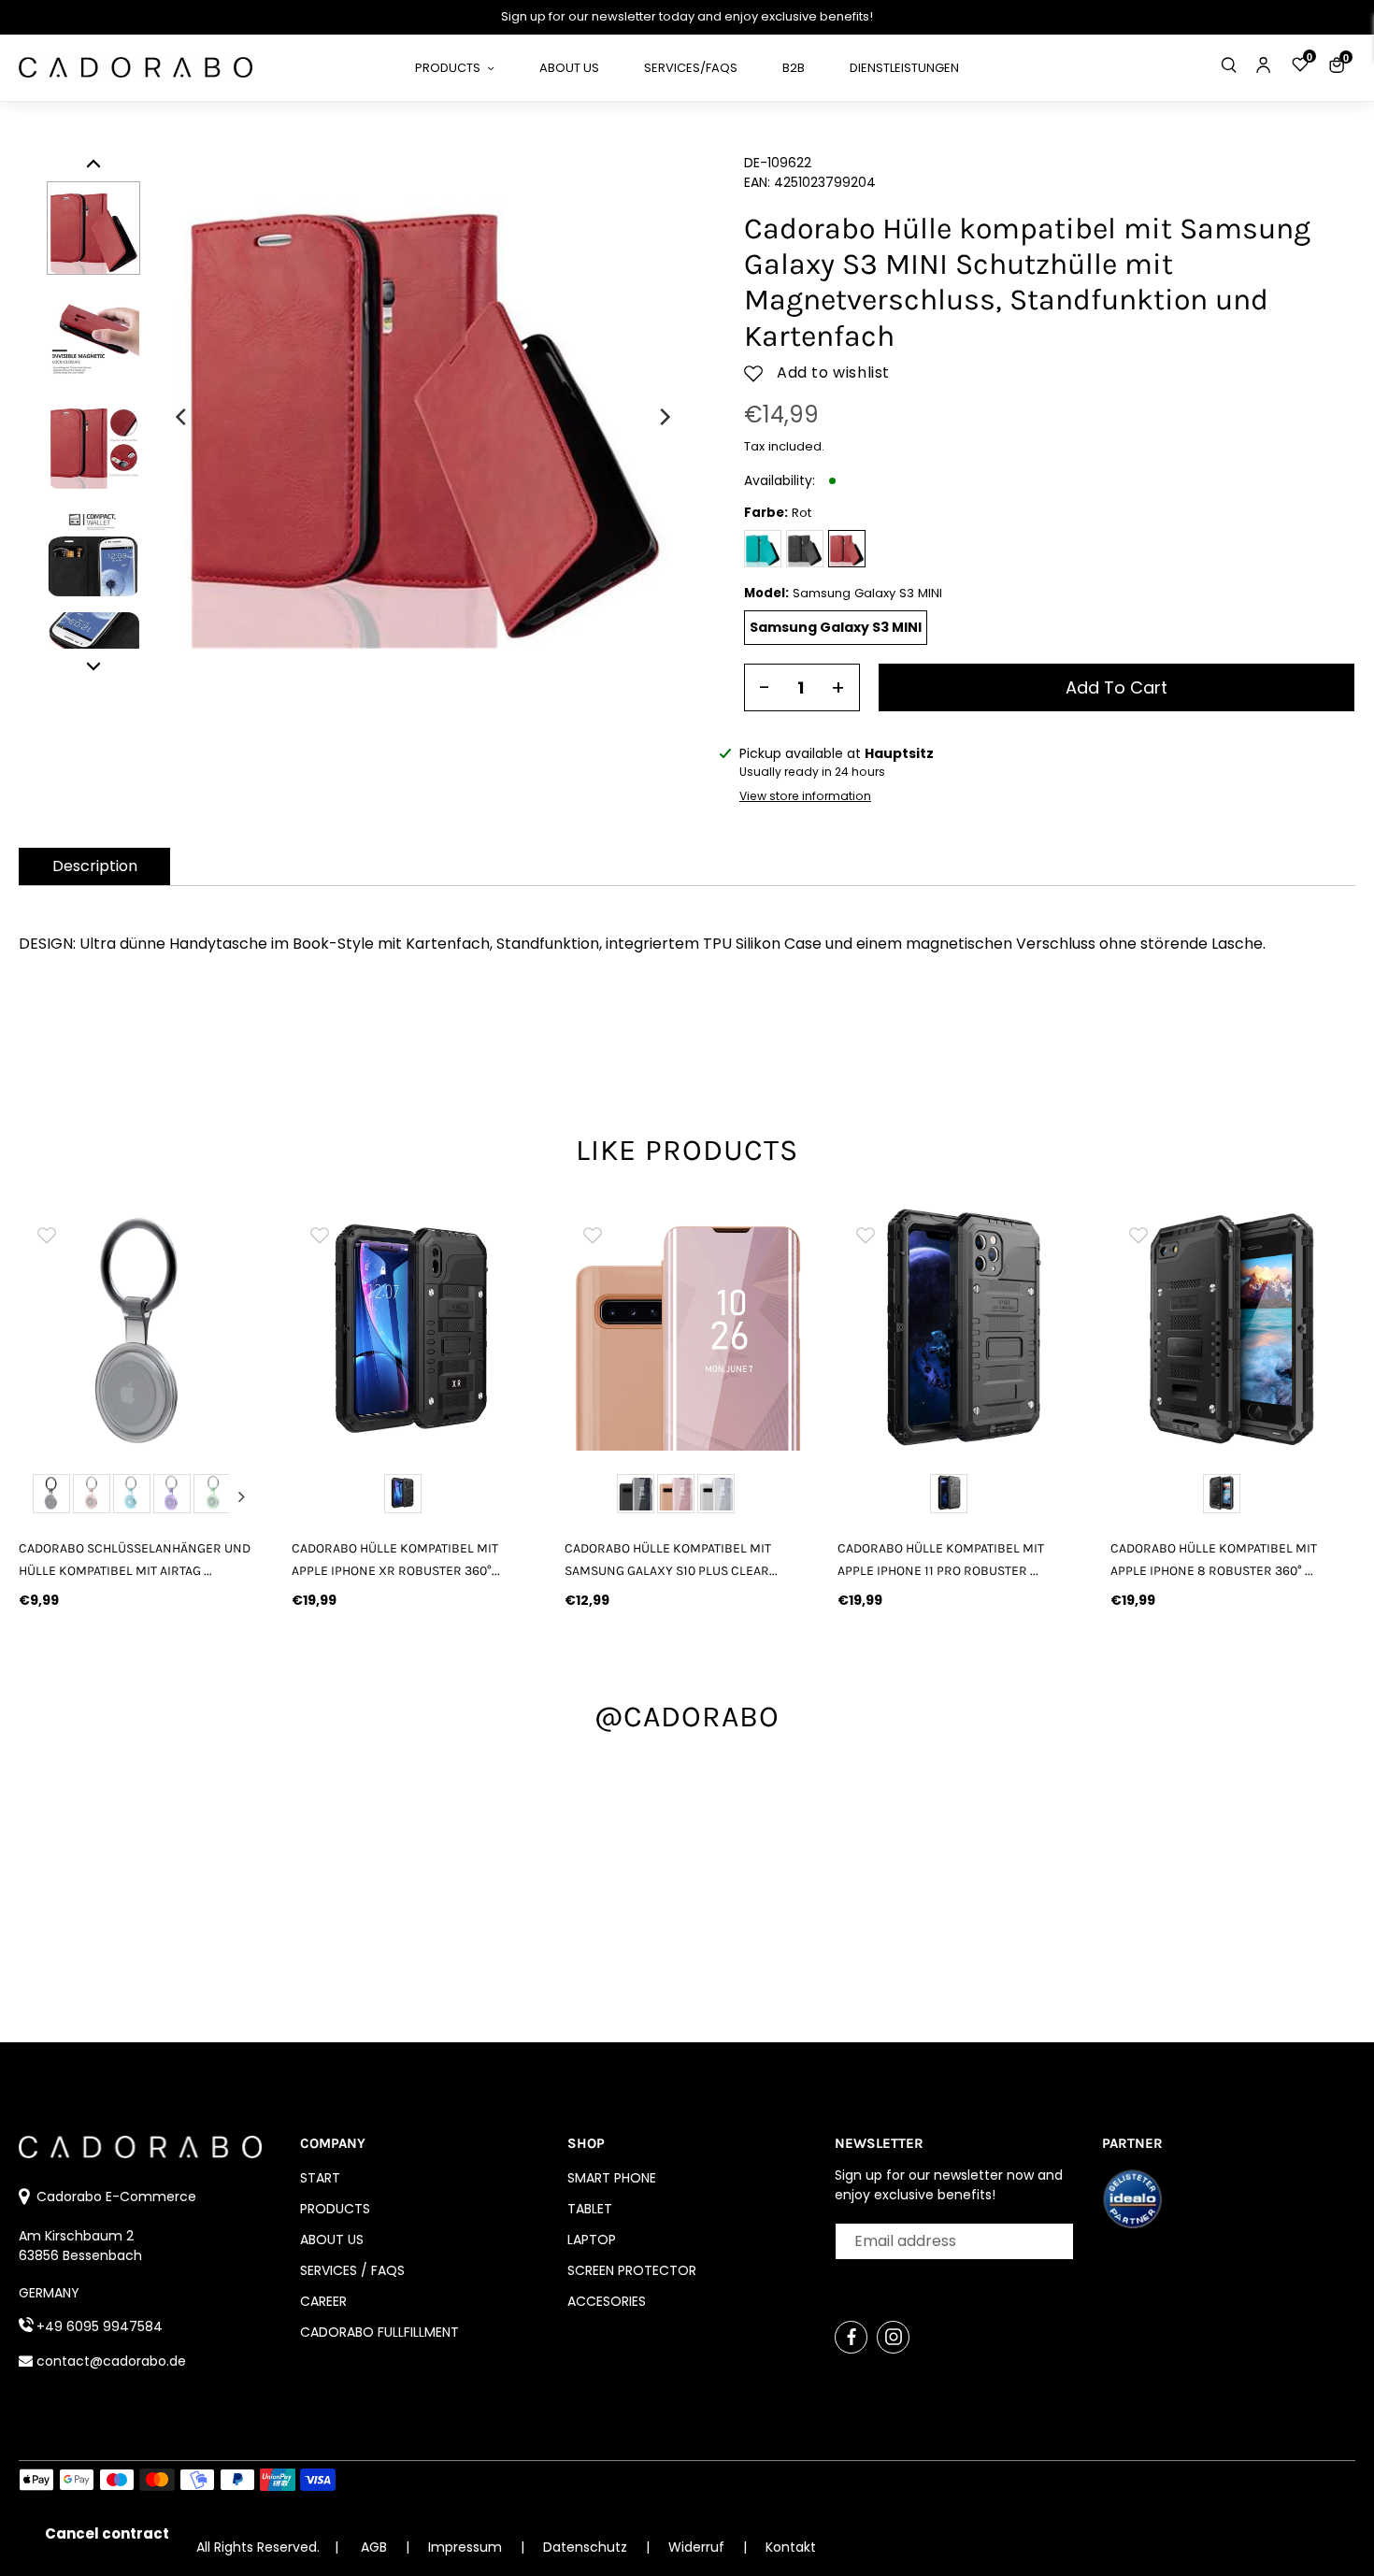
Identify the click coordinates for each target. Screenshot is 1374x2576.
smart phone (612, 2178)
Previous (40, 1496)
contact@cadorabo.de (111, 2361)
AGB (374, 2547)
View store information (805, 796)
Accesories (607, 2301)
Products (335, 2209)
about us (332, 2240)
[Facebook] (851, 2337)
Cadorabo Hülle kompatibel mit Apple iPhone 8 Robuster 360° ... (1214, 1559)
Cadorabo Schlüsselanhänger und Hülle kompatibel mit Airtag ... (135, 1559)
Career (323, 2301)
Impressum (467, 2547)
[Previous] (182, 417)
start (320, 2178)
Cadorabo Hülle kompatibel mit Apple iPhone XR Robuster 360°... (396, 1559)
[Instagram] (893, 2337)
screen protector (632, 2270)
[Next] (664, 417)
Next (242, 1496)
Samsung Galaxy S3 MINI (836, 627)
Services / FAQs (352, 2270)
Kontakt (791, 2547)
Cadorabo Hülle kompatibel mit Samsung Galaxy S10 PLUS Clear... (671, 1559)
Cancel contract (107, 2533)
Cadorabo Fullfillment (379, 2332)
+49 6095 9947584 (100, 2326)
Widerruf (698, 2547)
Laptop (592, 2240)
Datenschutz (587, 2547)
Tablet (590, 2209)
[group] (141, 1328)
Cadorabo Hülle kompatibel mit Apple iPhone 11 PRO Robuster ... (941, 1559)
